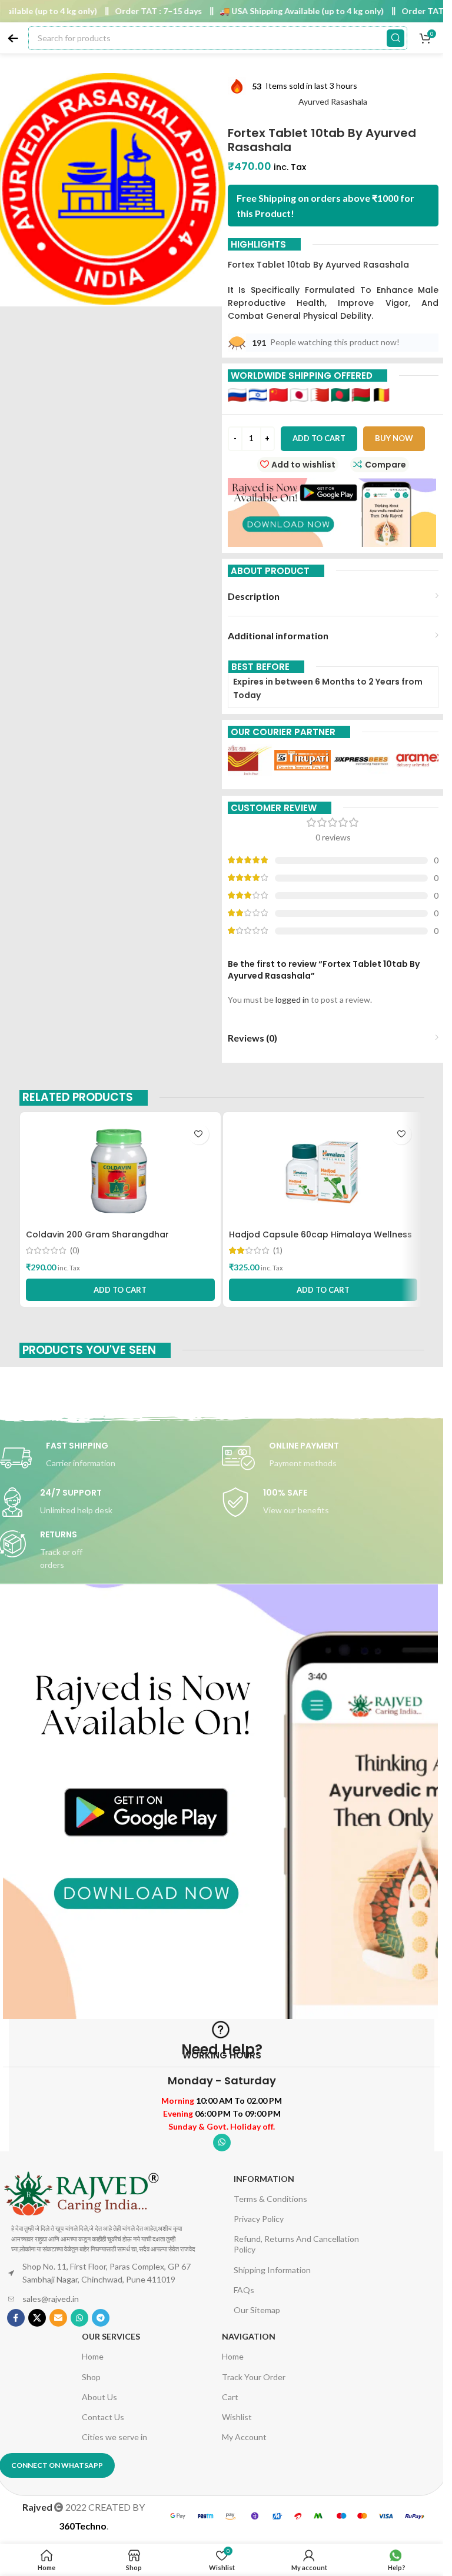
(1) (278, 1250)
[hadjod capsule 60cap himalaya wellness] (323, 1171)
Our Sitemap (257, 2310)
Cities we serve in (114, 2437)
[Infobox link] (333, 1458)
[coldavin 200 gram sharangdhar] (120, 1171)
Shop (91, 2377)
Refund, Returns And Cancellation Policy (296, 2244)
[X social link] (37, 2318)
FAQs (244, 2290)
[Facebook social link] (16, 2318)
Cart (230, 2397)
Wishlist (237, 2417)
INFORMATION (264, 2179)
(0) (75, 1250)
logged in (292, 1000)
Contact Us (103, 2417)
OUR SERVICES (111, 2336)
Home (93, 2356)
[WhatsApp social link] (222, 2143)
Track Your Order (254, 2377)
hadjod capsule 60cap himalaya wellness (320, 1234)
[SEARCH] (395, 38)
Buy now (394, 438)
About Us (99, 2397)
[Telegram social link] (101, 2318)
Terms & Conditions (270, 2199)
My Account (244, 2437)
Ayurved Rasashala (333, 101)
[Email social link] (58, 2318)
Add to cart (319, 438)
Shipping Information (272, 2270)
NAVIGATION (249, 2336)
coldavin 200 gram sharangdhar (97, 1234)
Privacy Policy (259, 2219)
